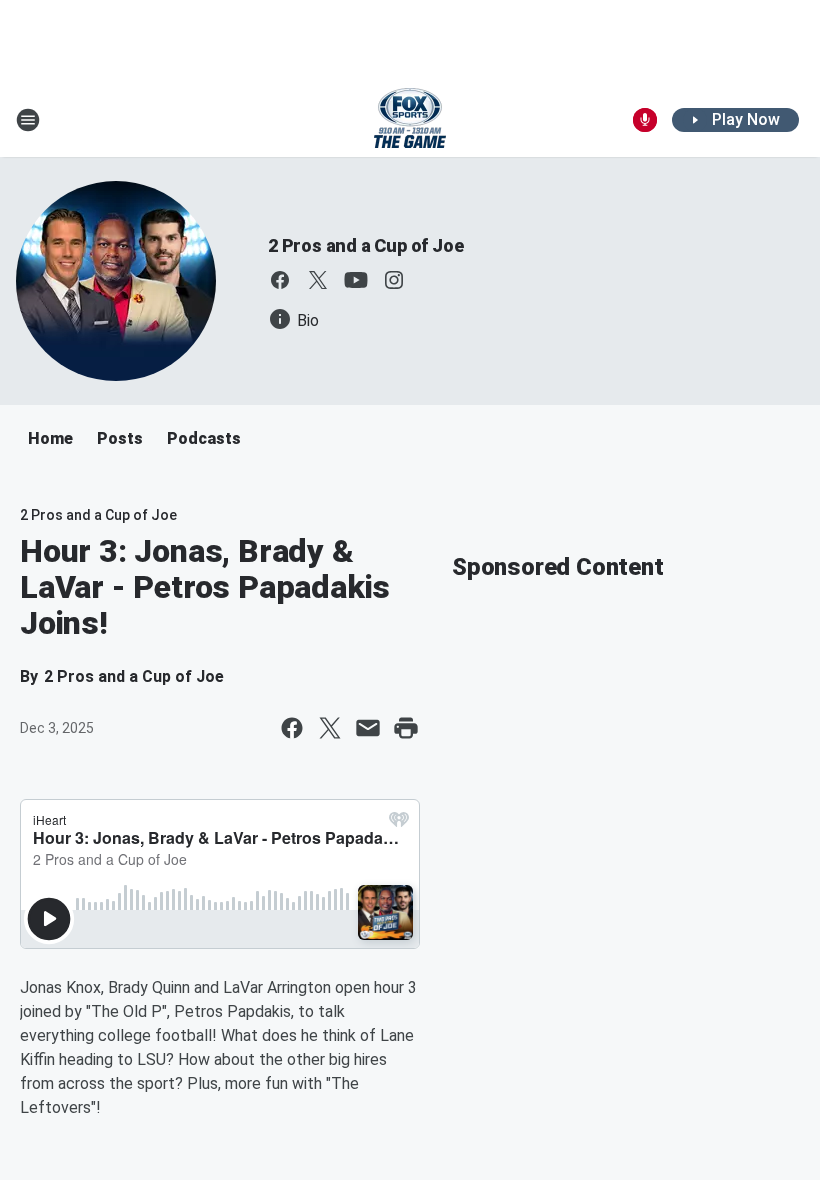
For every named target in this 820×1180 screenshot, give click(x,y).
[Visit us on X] (318, 280)
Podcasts (204, 438)
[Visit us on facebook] (280, 280)
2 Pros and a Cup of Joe (365, 245)
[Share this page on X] (330, 728)
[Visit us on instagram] (394, 280)
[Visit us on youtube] (356, 280)
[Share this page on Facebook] (292, 728)
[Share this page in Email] (368, 728)
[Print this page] (406, 728)
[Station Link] (410, 120)
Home (50, 438)
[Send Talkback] (645, 120)
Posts (120, 438)
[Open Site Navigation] (28, 120)
